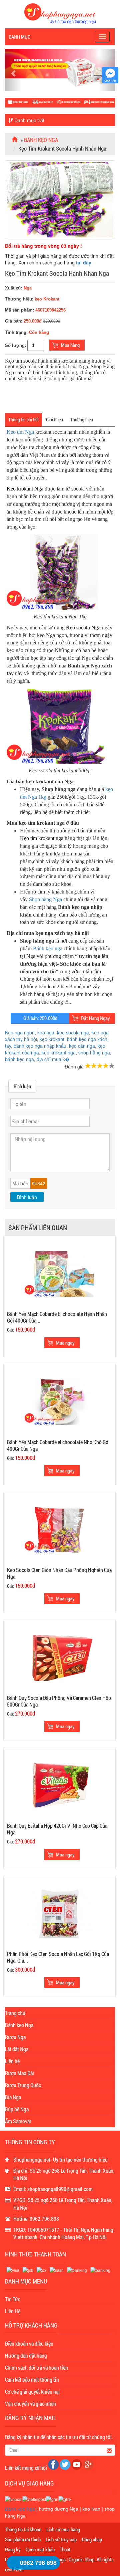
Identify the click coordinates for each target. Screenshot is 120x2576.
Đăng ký (13, 2549)
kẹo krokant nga (59, 1052)
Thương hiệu (82, 420)
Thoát (65, 2549)
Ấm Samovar (18, 2121)
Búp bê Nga (17, 2109)
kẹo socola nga (73, 1032)
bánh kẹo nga (19, 1059)
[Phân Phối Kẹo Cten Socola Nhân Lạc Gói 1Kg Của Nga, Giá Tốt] (59, 1913)
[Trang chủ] (15, 140)
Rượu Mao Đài (19, 2073)
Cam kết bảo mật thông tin (32, 2380)
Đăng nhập (92, 2539)
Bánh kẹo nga (41, 140)
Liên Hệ (13, 2311)
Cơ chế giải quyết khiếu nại (32, 2392)
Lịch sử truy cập (61, 2539)
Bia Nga (13, 2097)
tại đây (84, 262)
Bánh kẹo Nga (19, 2025)
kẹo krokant (52, 1039)
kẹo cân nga (82, 1046)
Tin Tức (13, 2299)
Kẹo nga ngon (20, 1032)
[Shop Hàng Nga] (60, 13)
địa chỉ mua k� (53, 1059)
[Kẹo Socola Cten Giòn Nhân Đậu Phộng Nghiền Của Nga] (59, 1529)
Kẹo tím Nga (20, 432)
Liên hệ (12, 2061)
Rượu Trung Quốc (23, 2085)
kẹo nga (46, 1032)
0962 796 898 (38, 2563)
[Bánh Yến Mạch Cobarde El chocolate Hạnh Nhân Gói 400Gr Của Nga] (59, 1273)
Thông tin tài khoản (23, 2529)
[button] (13, 70)
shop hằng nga (94, 1052)
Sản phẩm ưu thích (23, 2539)
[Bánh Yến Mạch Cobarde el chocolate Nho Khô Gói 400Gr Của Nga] (59, 1401)
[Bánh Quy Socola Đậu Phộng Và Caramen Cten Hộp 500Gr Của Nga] (59, 1657)
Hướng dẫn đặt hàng (26, 2355)
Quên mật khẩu (40, 2549)
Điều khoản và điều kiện (29, 2343)
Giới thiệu (54, 420)
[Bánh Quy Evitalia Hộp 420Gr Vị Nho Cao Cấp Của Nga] (59, 1785)
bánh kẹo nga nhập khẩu (40, 1046)
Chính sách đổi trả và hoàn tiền (36, 2367)
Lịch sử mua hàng (63, 2529)
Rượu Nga (15, 2037)
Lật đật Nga (17, 2049)
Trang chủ (15, 2013)
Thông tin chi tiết (23, 420)
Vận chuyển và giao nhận (30, 2404)
